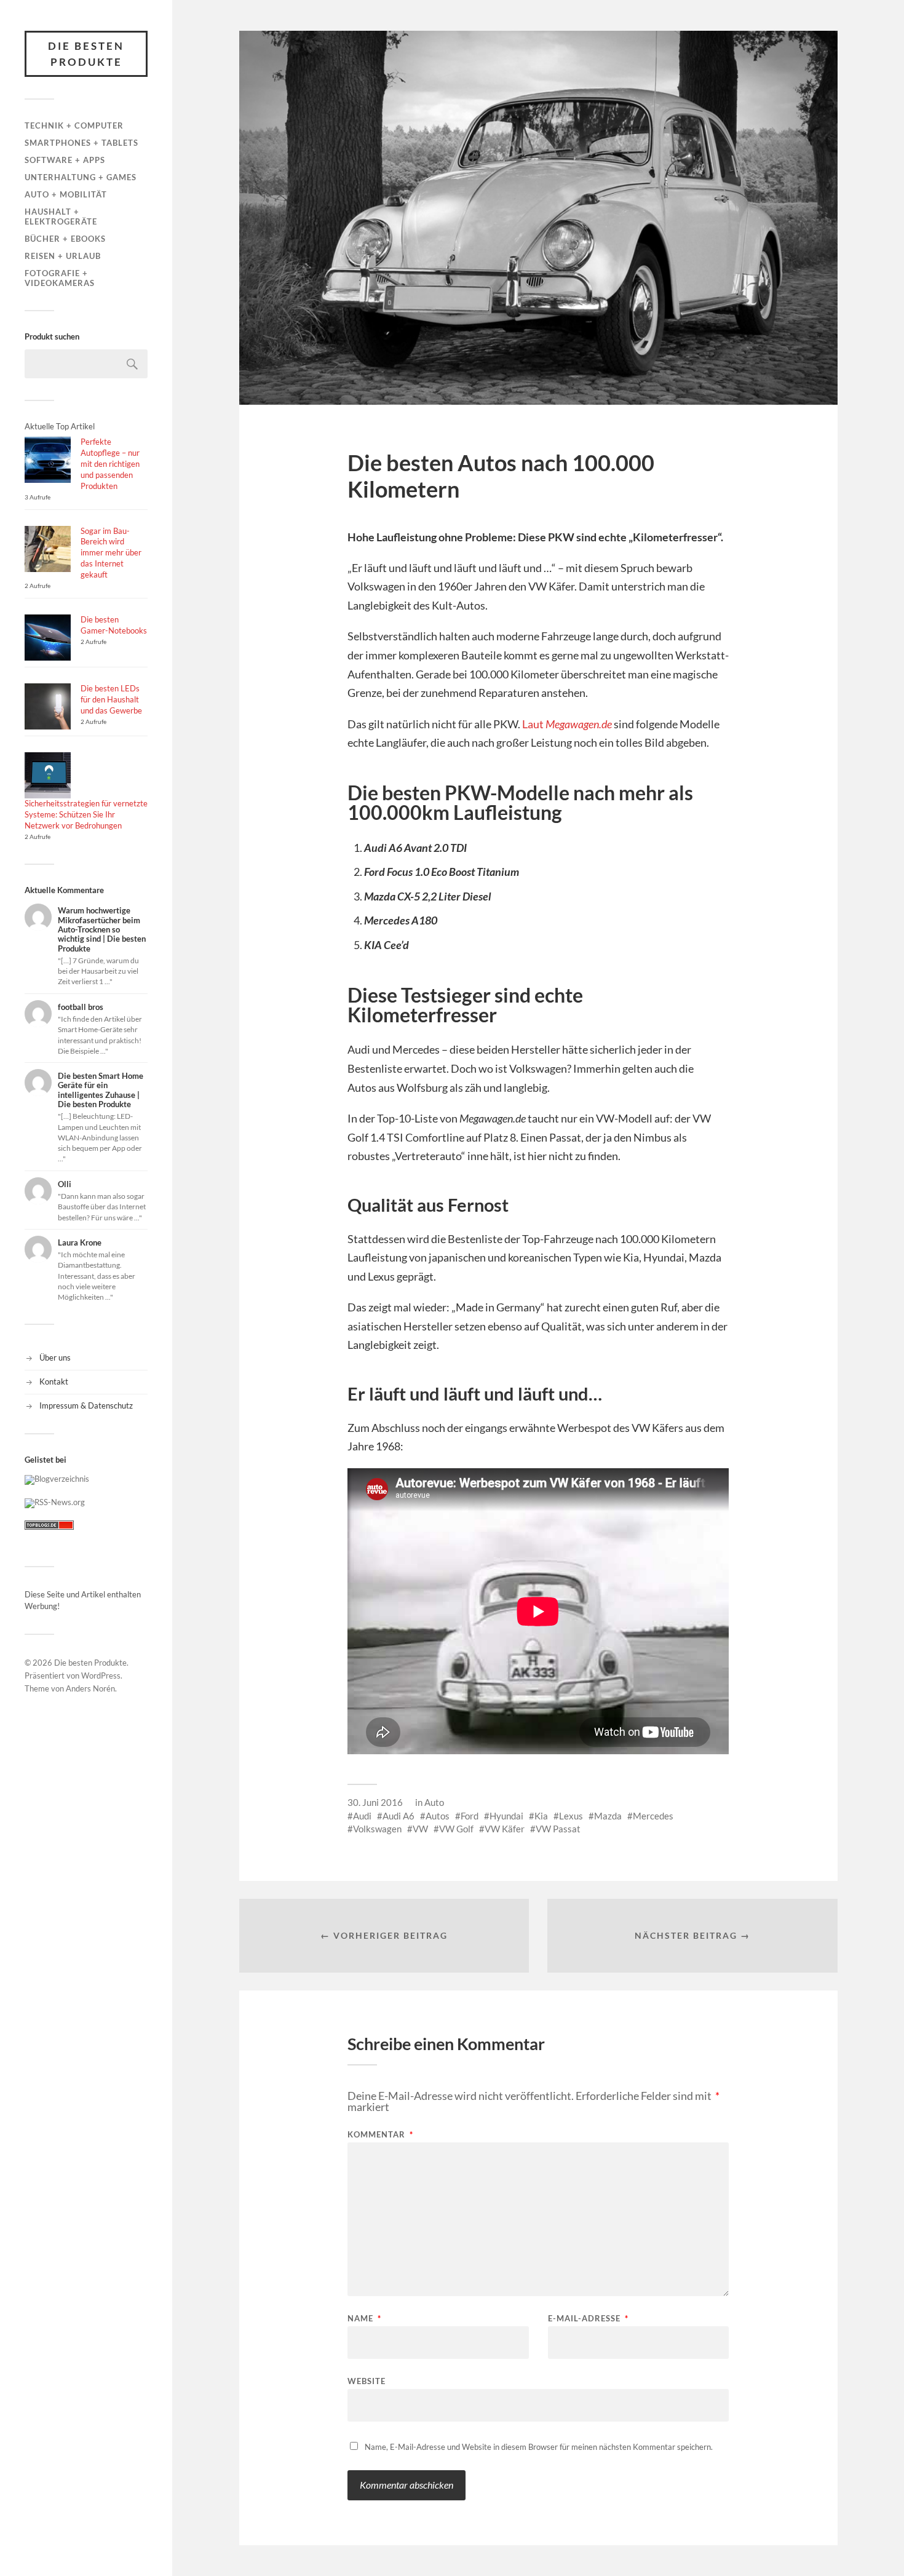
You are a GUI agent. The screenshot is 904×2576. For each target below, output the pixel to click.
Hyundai (506, 1816)
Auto (434, 1802)
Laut (567, 724)
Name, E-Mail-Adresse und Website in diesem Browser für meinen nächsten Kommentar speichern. (539, 2447)
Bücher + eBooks (65, 239)
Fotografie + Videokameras (60, 278)
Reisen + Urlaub (63, 256)
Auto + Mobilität (66, 194)
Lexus (571, 1816)
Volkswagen (377, 1829)
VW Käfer (505, 1829)
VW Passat (558, 1829)
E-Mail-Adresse (588, 2319)
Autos (438, 1816)
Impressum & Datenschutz (86, 1405)
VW (420, 1829)
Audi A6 (398, 1816)
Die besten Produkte (86, 54)
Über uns (55, 1358)
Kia (541, 1816)
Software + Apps (65, 160)
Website (367, 2381)
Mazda (608, 1816)
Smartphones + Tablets (81, 143)
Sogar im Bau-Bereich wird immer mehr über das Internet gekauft (111, 553)
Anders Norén (90, 1688)
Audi (362, 1816)
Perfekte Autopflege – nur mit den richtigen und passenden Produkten (110, 464)
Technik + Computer (74, 125)
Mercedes (653, 1816)
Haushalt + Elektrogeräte (61, 217)
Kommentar (380, 2135)
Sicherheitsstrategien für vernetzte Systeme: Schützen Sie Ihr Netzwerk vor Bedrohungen (86, 814)
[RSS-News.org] (55, 1502)
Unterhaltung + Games (81, 177)
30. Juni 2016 (375, 1802)
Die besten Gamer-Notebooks (114, 625)
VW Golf (456, 1829)
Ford (470, 1816)
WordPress (101, 1676)
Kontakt (54, 1381)
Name (364, 2319)
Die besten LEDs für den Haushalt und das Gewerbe (111, 699)
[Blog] (57, 1479)
